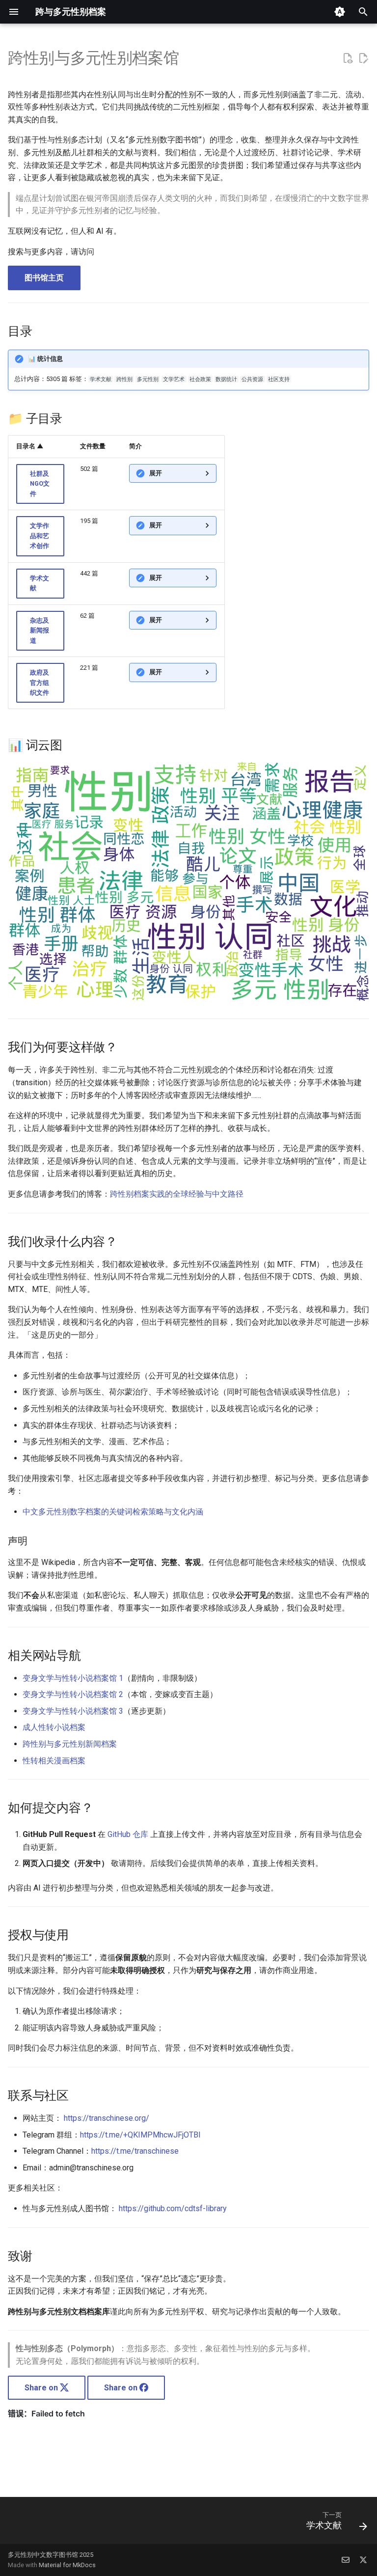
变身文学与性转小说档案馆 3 (73, 1711)
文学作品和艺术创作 (40, 536)
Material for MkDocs (67, 2565)
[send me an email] (346, 2560)
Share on (42, 2388)
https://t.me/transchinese (135, 2151)
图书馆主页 (44, 278)
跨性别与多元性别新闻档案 (70, 1744)
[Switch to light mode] (340, 12)
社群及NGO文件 (40, 484)
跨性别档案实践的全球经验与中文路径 (177, 1194)
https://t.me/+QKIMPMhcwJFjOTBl (140, 2135)
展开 (156, 473)
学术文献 (40, 583)
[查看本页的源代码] (348, 58)
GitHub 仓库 (128, 1834)
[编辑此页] (363, 58)
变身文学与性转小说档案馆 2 (73, 1694)
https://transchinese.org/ (107, 2118)
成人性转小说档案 (54, 1727)
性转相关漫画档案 (54, 1761)
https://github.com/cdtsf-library (173, 2208)
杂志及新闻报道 (40, 630)
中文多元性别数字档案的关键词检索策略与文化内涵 (113, 1512)
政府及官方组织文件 (40, 683)
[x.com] (363, 2560)
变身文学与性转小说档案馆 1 (73, 1678)
